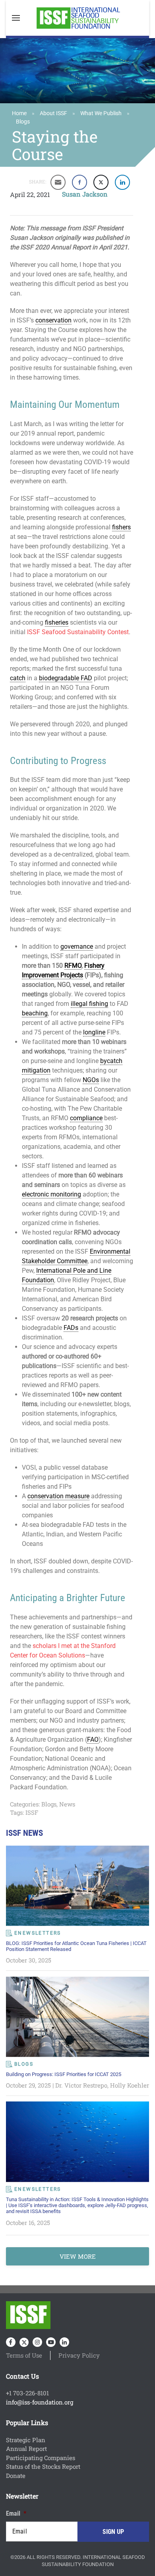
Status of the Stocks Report (43, 2466)
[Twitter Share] (101, 182)
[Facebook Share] (79, 182)
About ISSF (53, 113)
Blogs (23, 122)
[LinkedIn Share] (122, 182)
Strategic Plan (26, 2440)
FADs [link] (71, 1328)
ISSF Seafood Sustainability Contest (78, 632)
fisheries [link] (57, 622)
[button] (16, 18)
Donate (16, 2476)
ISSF (32, 1812)
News (67, 1804)
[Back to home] (77, 18)
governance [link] (77, 946)
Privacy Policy (79, 2355)
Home (19, 113)
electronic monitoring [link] (51, 1194)
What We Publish (101, 113)
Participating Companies (41, 2458)
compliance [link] (86, 1118)
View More (78, 2256)
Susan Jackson (85, 194)
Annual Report (26, 2449)
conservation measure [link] (58, 1496)
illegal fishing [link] (89, 1004)
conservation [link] (53, 320)
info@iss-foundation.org (40, 2402)
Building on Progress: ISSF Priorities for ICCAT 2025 (64, 2074)
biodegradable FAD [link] (66, 678)
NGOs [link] (91, 1080)
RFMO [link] (73, 966)
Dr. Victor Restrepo (81, 2085)
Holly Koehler (130, 2085)
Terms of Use (24, 2355)
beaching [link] (35, 1013)
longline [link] (94, 1032)
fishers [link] (121, 527)
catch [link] (18, 678)
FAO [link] (93, 1740)
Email (16, 2513)
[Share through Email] (58, 182)
